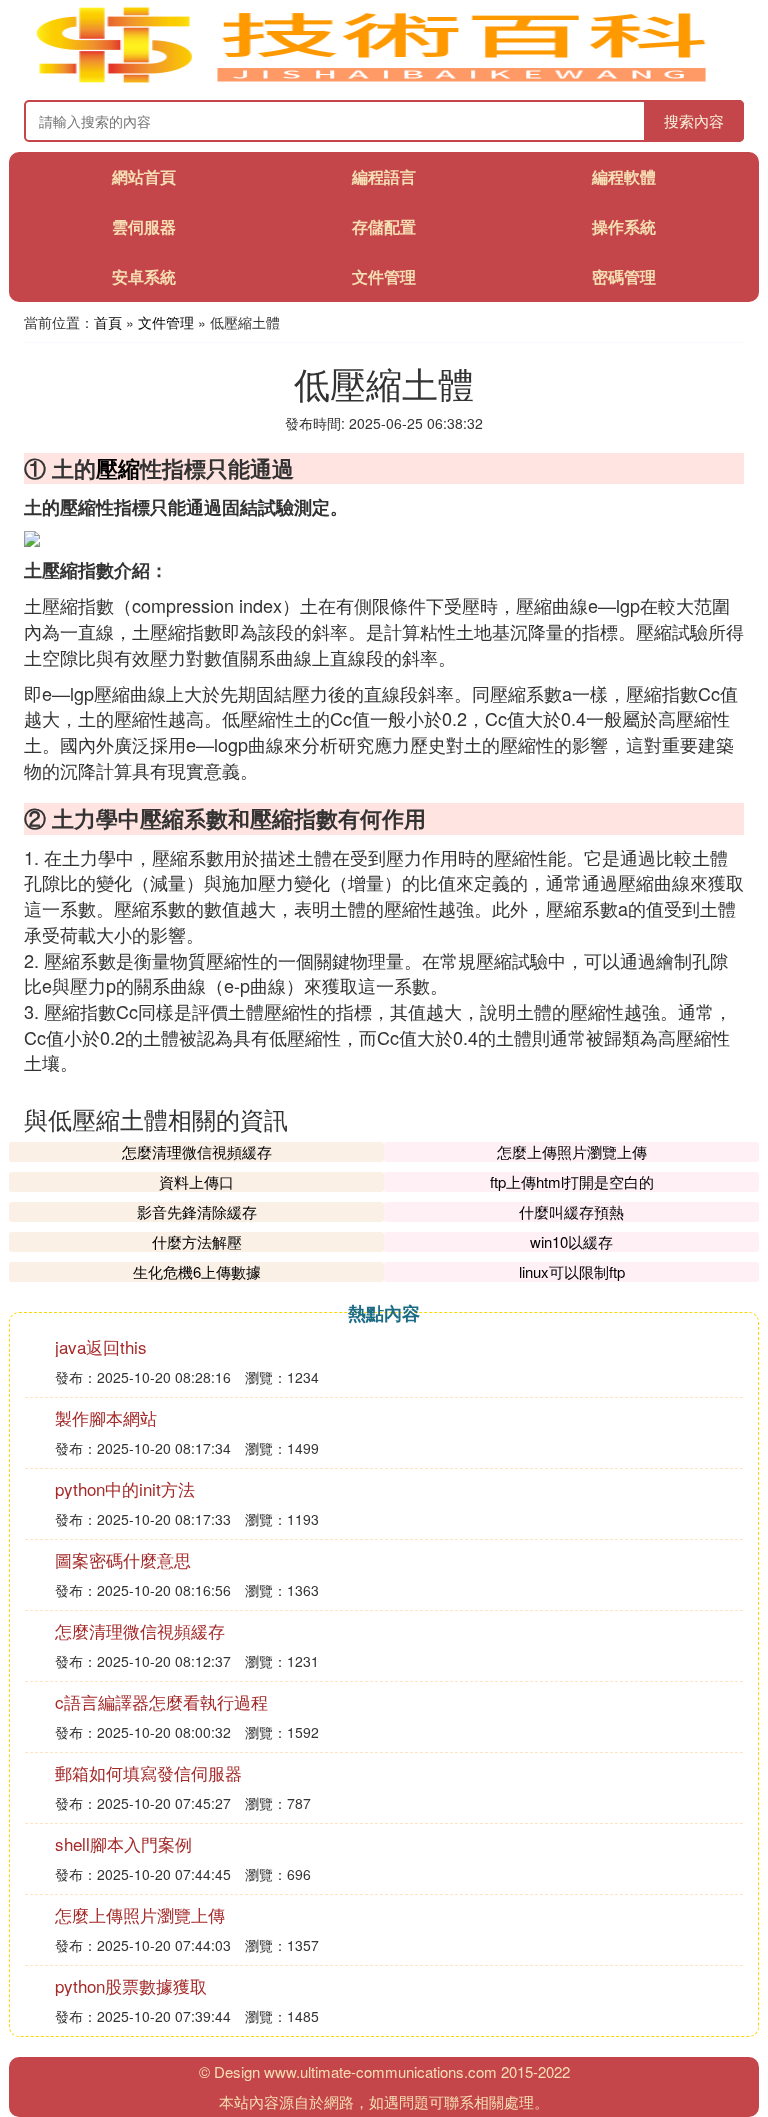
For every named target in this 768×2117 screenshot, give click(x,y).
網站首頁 (144, 176)
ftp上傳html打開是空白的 (572, 1181)
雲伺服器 (144, 226)
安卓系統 (144, 276)
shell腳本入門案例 (123, 1843)
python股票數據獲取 (131, 1985)
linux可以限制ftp (572, 1271)
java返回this (101, 1346)
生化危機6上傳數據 (197, 1271)
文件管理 (384, 276)
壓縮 (118, 468)
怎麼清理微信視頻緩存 (197, 1151)
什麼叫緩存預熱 (571, 1211)
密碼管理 (624, 276)
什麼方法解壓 (197, 1241)
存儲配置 (384, 226)
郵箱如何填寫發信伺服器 (148, 1772)
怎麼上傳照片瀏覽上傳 (572, 1151)
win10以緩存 (571, 1241)
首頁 (108, 322)
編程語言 (384, 176)
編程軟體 (624, 176)
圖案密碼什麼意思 (123, 1559)
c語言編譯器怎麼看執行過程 (161, 1701)
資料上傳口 (196, 1181)
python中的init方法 (125, 1488)
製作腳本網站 (106, 1417)
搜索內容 (694, 120)
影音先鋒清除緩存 (197, 1211)
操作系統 (624, 226)
